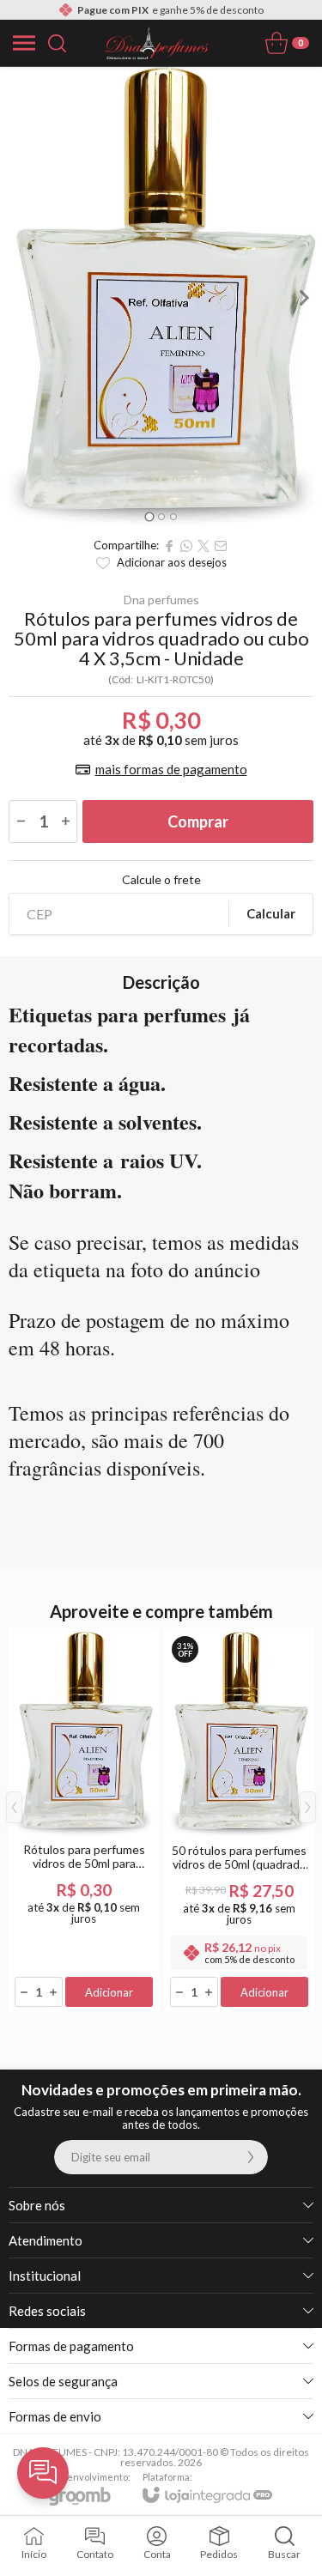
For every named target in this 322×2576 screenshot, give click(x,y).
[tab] (149, 516)
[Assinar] (251, 2157)
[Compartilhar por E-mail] (221, 546)
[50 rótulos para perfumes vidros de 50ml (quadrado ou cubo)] (239, 1821)
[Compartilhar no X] (204, 546)
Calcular (271, 913)
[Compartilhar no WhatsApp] (186, 546)
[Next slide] (303, 298)
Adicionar (109, 1992)
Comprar (198, 821)
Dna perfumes (161, 600)
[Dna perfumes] (157, 43)
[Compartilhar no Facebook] (169, 546)
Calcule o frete (161, 880)
